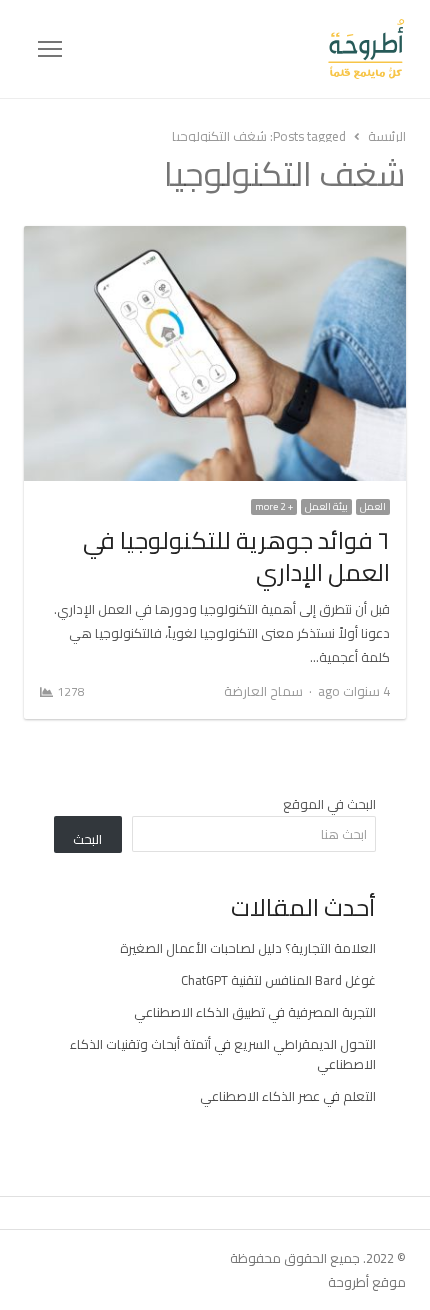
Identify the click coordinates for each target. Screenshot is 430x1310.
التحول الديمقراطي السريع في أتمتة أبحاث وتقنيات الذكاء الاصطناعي (223, 1054)
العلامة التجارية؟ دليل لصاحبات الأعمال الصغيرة (248, 948)
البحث (87, 839)
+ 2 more (274, 507)
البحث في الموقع (329, 804)
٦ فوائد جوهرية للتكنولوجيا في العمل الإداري (236, 556)
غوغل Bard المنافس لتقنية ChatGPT (278, 980)
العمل (373, 507)
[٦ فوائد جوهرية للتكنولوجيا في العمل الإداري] (215, 238)
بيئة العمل (326, 507)
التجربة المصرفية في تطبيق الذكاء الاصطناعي (255, 1012)
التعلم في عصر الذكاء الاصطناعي (288, 1096)
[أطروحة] (234, 49)
